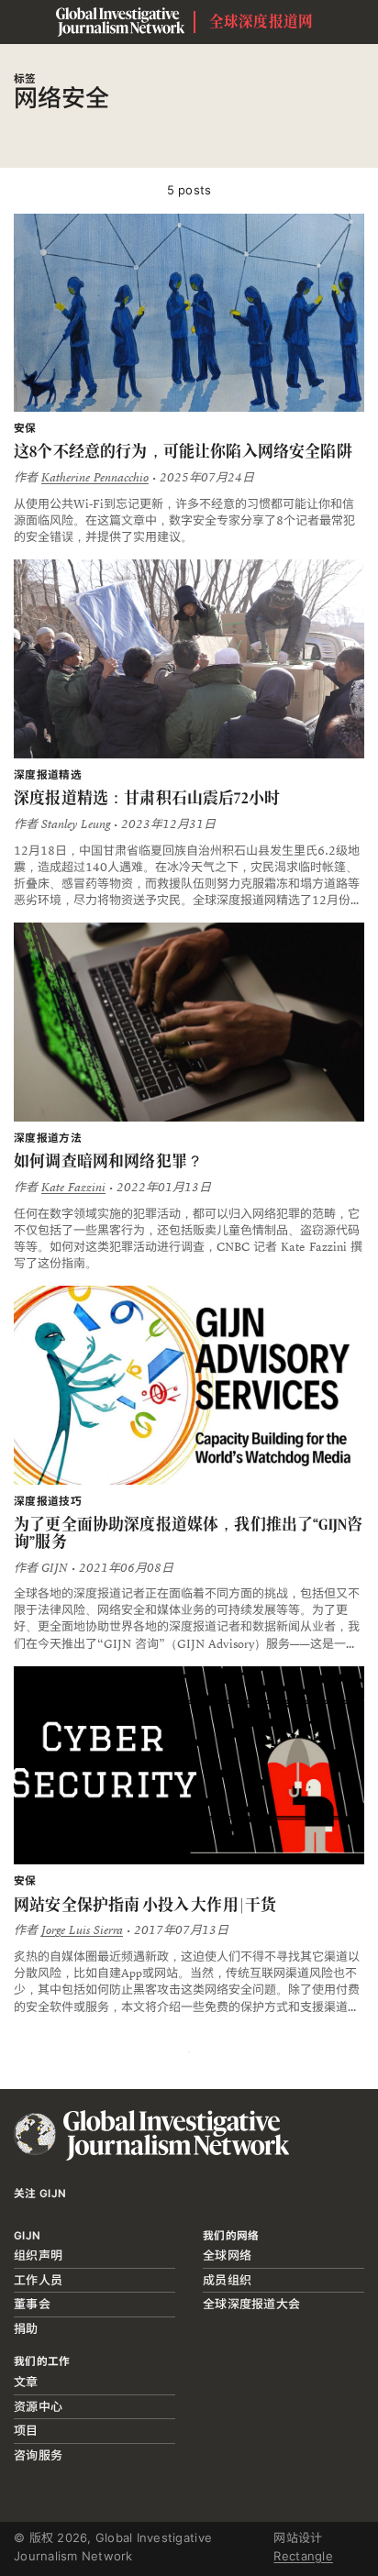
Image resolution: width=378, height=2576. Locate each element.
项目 (26, 2430)
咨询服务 (38, 2455)
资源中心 (38, 2406)
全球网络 (227, 2255)
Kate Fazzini (73, 1188)
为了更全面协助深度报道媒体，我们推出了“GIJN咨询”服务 (188, 1533)
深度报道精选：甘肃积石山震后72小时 (147, 798)
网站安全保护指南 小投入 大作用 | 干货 (145, 1905)
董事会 (32, 2304)
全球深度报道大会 (251, 2304)
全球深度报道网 (261, 22)
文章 (26, 2382)
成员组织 (227, 2280)
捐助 (26, 2328)
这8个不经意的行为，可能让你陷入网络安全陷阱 (183, 451)
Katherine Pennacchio (95, 478)
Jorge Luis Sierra (82, 1930)
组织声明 (38, 2255)
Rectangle (303, 2556)
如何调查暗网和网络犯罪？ (108, 1161)
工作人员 (38, 2280)
